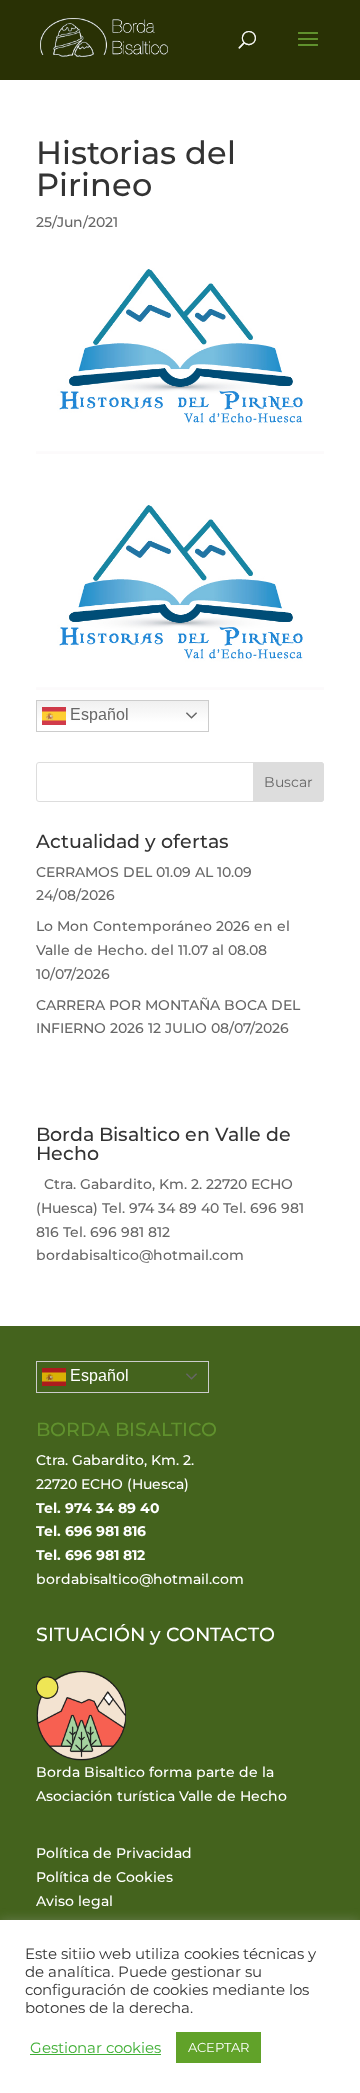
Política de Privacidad (114, 1853)
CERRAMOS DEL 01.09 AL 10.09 (144, 872)
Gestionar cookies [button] (95, 2048)
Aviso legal (74, 1901)
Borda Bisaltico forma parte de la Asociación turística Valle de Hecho (161, 1784)
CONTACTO (220, 1634)
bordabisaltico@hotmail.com (140, 1579)
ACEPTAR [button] (218, 2047)
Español (97, 714)
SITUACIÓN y (101, 1634)
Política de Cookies (104, 1877)
